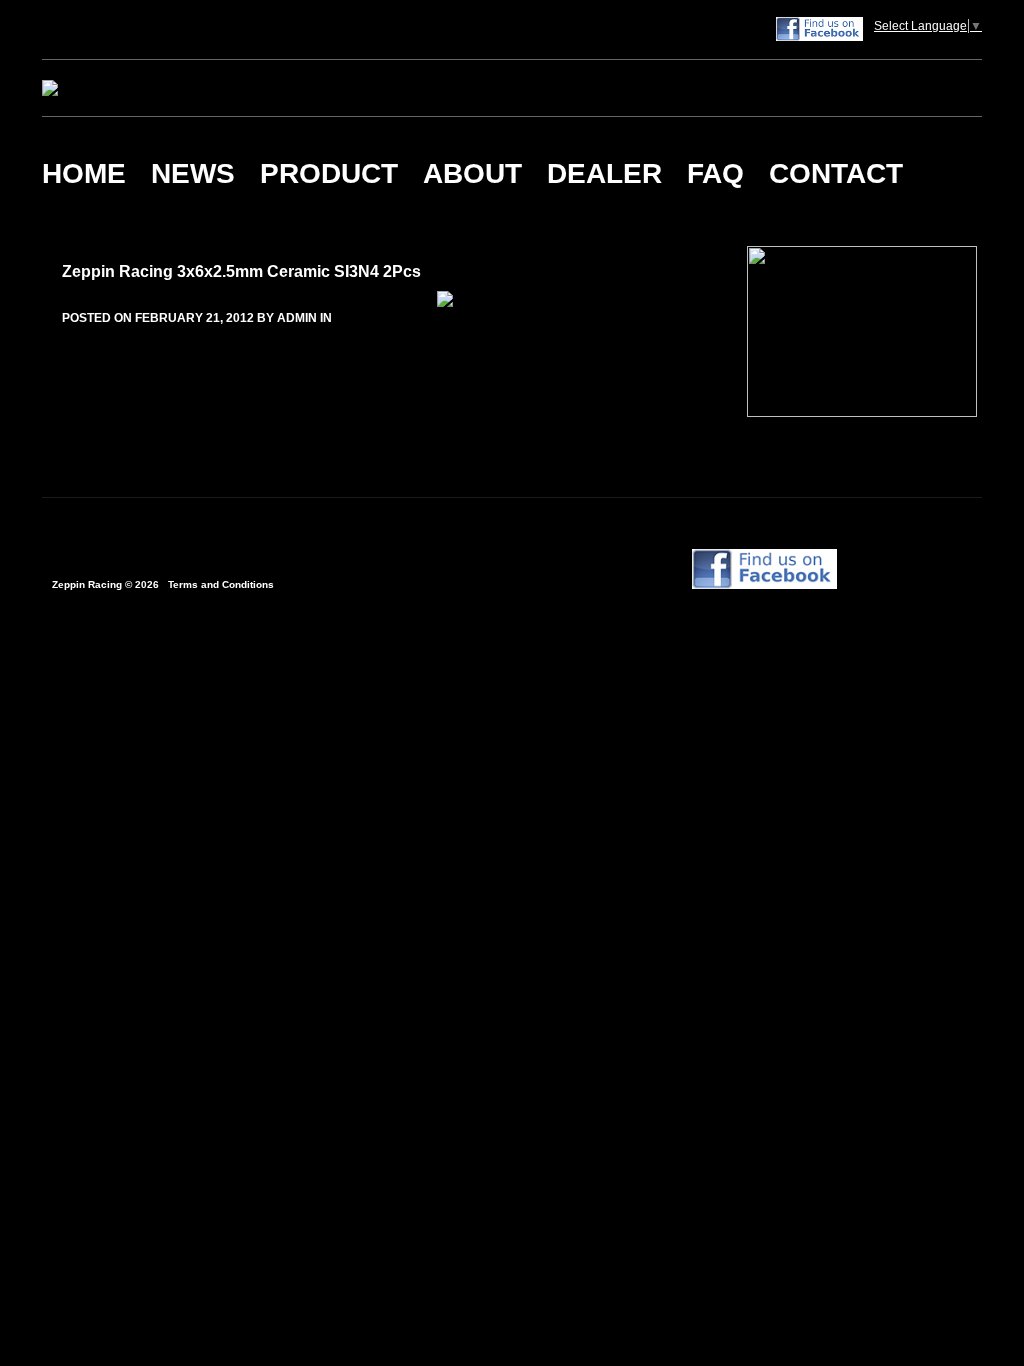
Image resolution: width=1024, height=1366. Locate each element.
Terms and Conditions (221, 584)
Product (329, 173)
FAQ (715, 173)
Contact (836, 173)
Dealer (604, 173)
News (193, 173)
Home (84, 173)
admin (297, 318)
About (472, 173)
